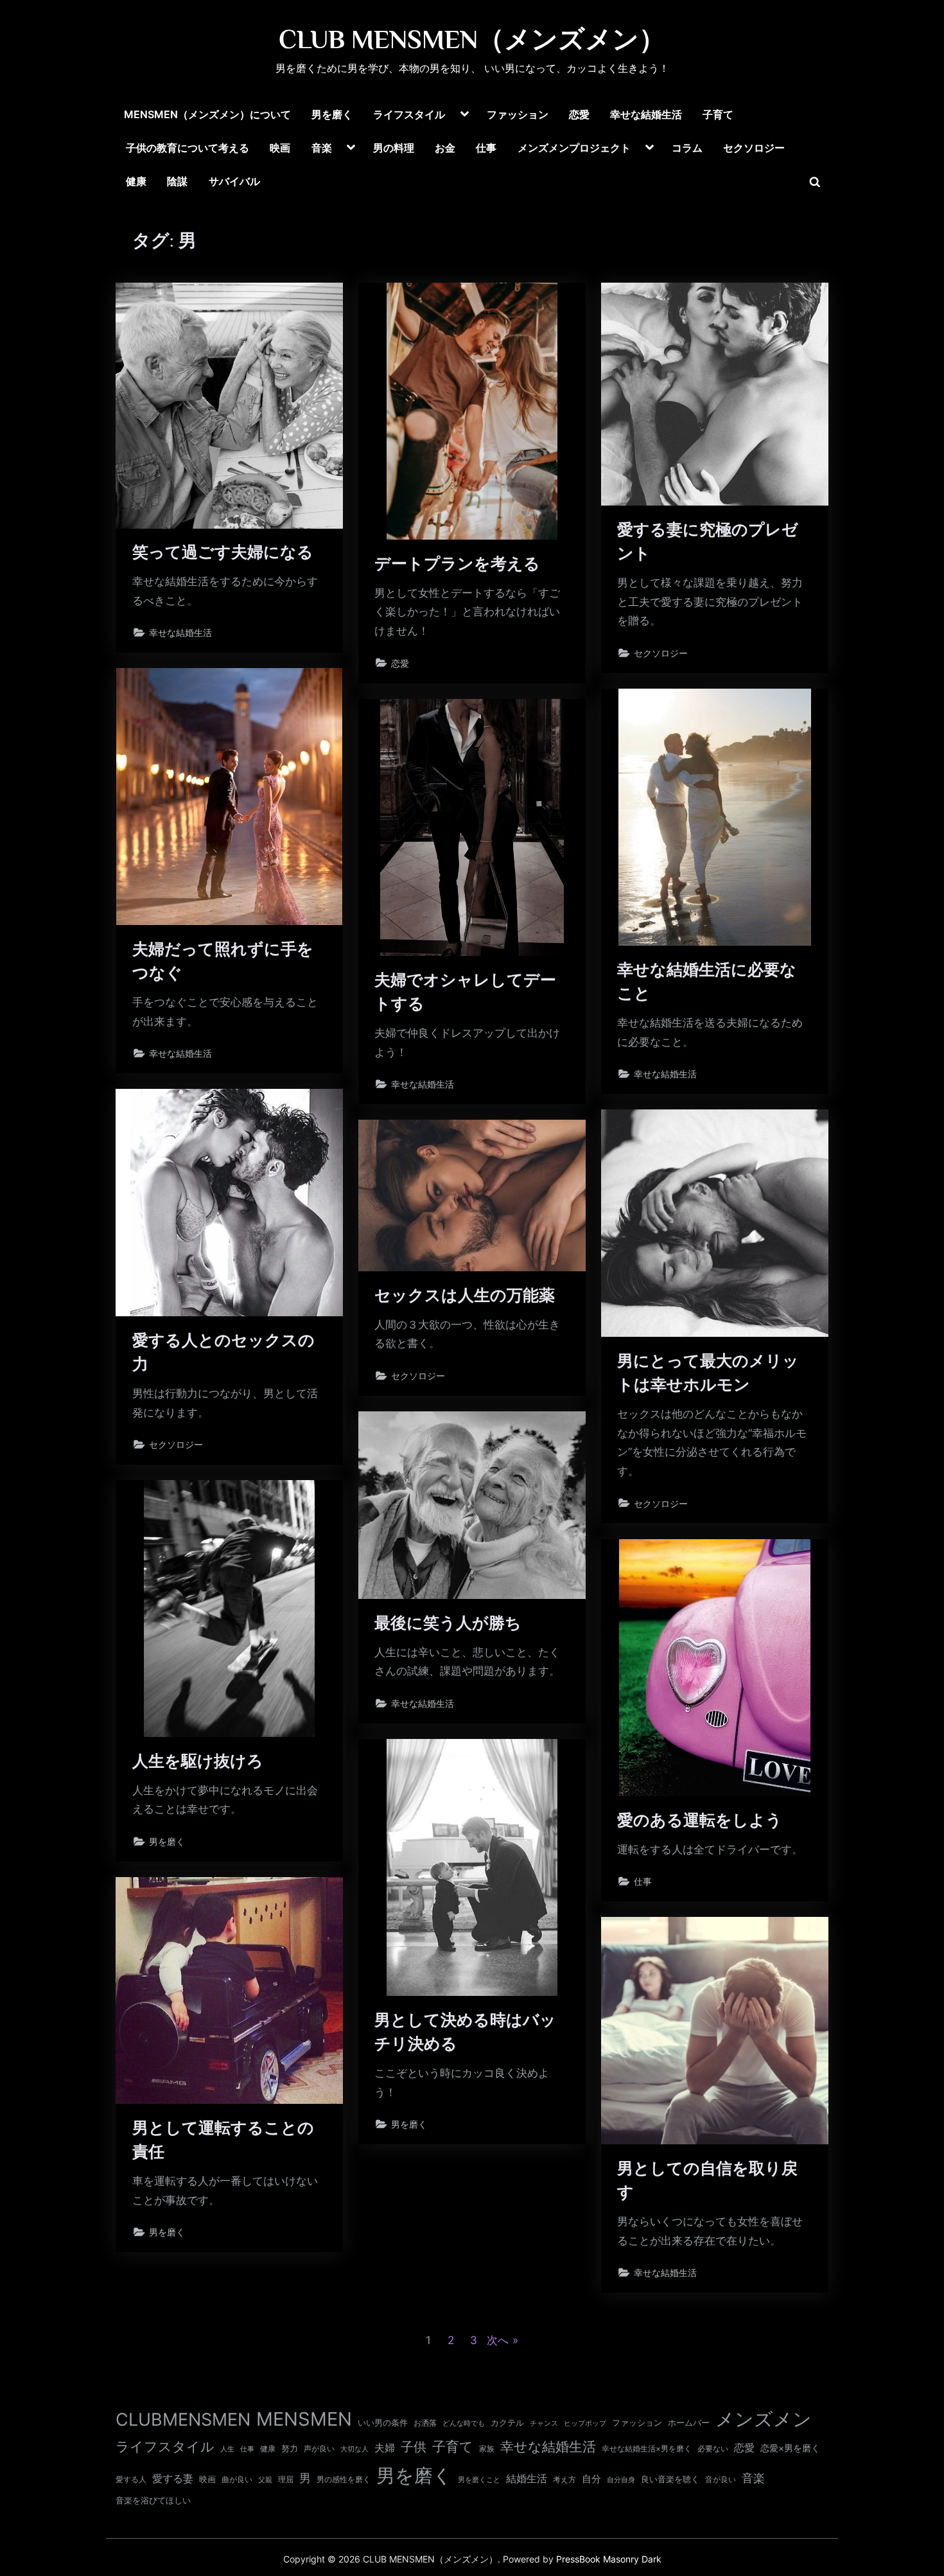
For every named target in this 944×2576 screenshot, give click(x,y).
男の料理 (394, 148)
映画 (280, 148)
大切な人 (354, 2449)
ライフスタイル (409, 114)
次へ (498, 2340)
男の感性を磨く (344, 2479)
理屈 (286, 2480)
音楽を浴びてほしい (153, 2501)
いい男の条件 (383, 2422)
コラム (687, 148)
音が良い (721, 2479)
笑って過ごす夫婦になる (223, 552)
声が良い (319, 2448)
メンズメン (764, 2419)
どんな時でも (464, 2423)
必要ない (713, 2449)
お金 (445, 148)
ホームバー (689, 2422)
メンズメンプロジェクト (574, 148)
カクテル (507, 2422)
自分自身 (621, 2480)
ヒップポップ (585, 2423)
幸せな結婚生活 (646, 114)
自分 (591, 2479)
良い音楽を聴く (670, 2479)
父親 (265, 2480)
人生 (227, 2449)
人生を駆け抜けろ (198, 1761)
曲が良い (237, 2479)
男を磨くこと (479, 2480)
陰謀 (177, 181)
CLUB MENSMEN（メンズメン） (472, 39)
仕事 (486, 148)
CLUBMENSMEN (183, 2420)
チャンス (544, 2423)
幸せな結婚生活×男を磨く (647, 2448)
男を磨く (332, 114)
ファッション (518, 114)
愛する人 (131, 2479)
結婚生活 (527, 2478)
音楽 (322, 148)
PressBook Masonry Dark (609, 2559)
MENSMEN (304, 2419)
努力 (290, 2448)
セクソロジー (754, 148)
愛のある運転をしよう (700, 1820)
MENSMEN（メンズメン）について (207, 114)
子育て (718, 114)
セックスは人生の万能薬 (465, 1295)
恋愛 (579, 114)
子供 (414, 2447)
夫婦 (385, 2448)
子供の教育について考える (188, 148)
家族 (487, 2449)
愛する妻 (173, 2478)
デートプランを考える (457, 564)
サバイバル (234, 181)
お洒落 (425, 2423)
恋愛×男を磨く (790, 2448)
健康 (136, 181)
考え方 (564, 2480)
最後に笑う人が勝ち (448, 1623)
